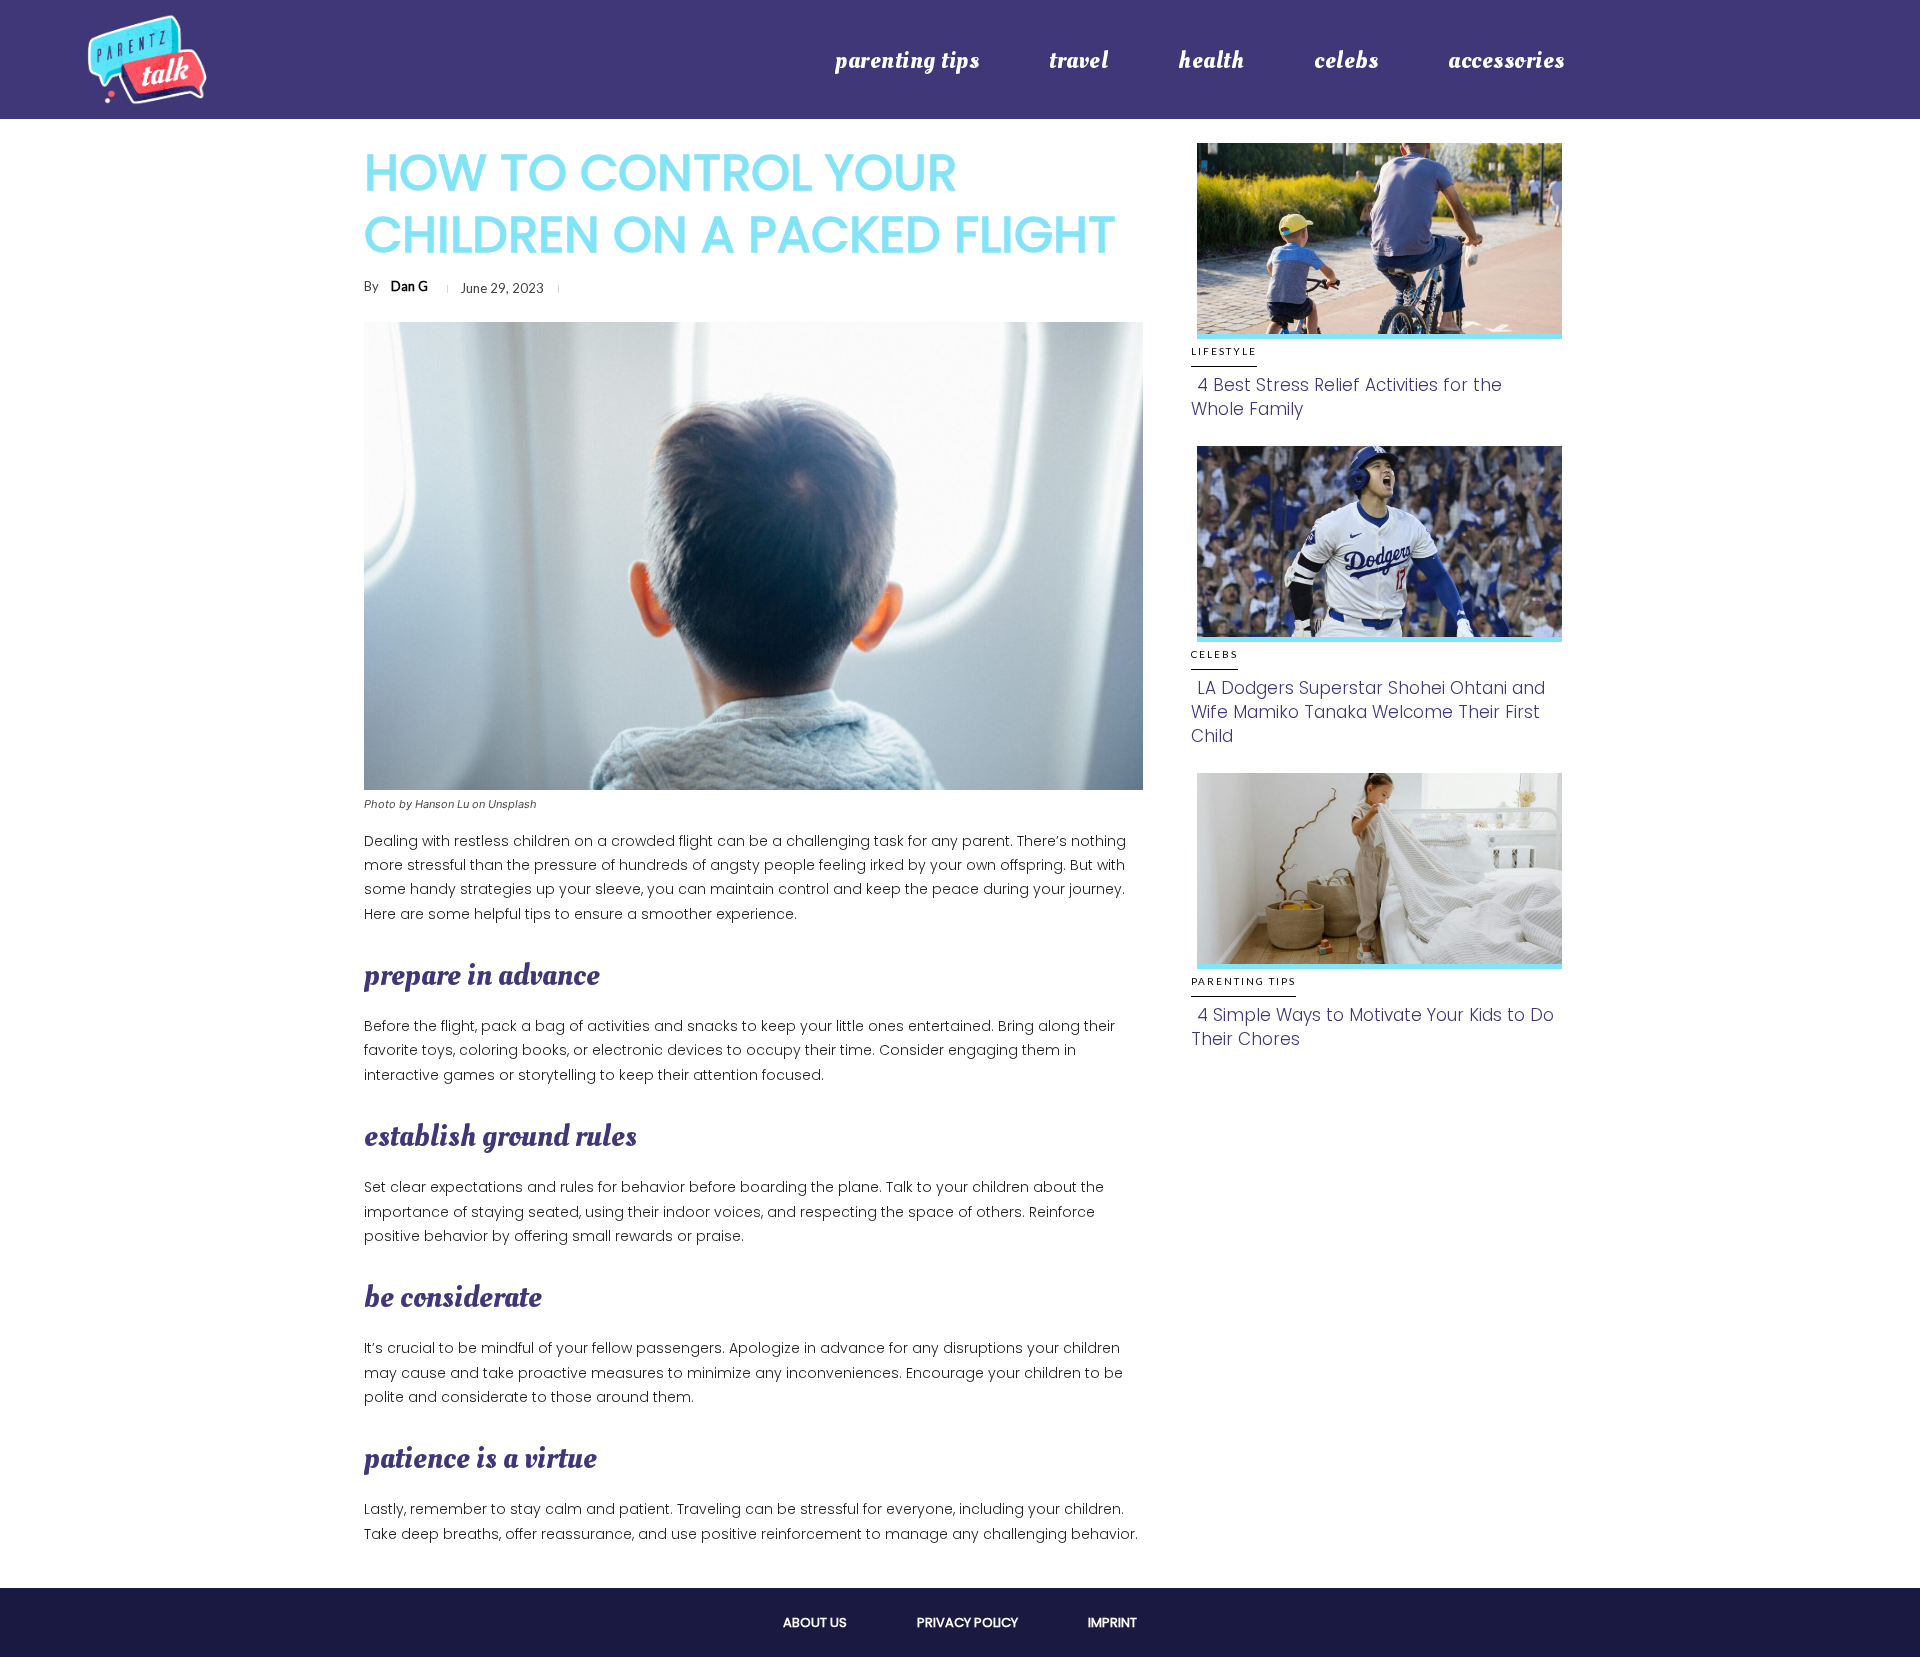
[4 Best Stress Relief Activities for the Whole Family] (1373, 261)
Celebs (1214, 654)
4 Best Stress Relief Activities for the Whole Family (1346, 397)
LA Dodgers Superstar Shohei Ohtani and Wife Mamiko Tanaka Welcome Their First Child (1368, 712)
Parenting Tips (1243, 981)
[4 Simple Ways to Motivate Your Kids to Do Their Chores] (1373, 891)
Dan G (409, 286)
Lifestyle (1224, 351)
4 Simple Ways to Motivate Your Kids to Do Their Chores (1372, 1027)
